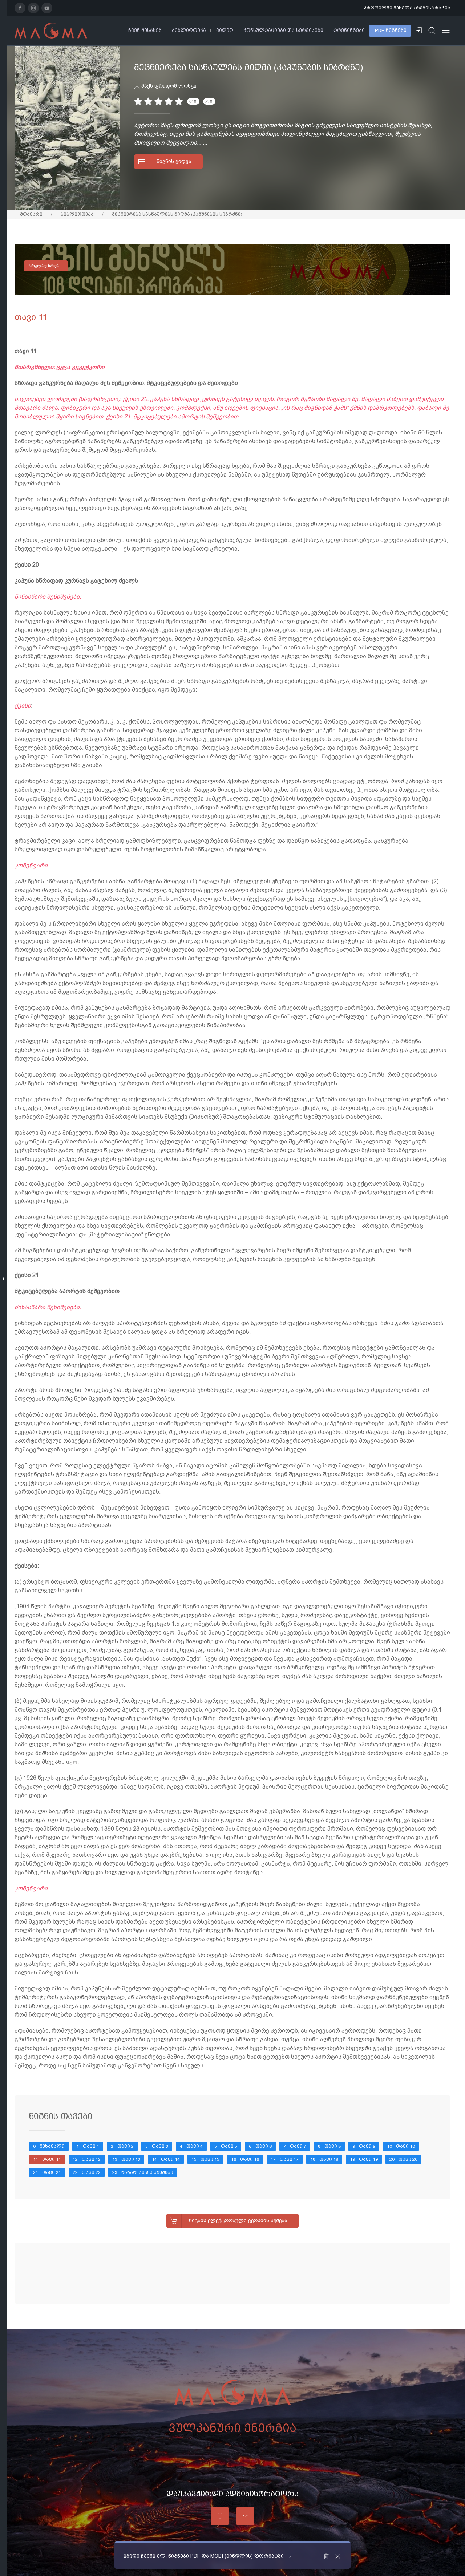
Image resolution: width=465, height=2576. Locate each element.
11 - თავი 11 (47, 2159)
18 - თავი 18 (324, 2159)
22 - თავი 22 (87, 2172)
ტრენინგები (349, 30)
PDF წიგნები (391, 30)
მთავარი (31, 214)
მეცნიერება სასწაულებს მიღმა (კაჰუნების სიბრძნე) (177, 214)
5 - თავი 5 (226, 2146)
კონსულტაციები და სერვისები (283, 30)
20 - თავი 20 (403, 2159)
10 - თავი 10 (401, 2146)
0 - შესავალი (49, 2146)
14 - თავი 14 (166, 2159)
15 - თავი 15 (205, 2159)
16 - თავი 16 (245, 2159)
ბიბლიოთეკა (189, 30)
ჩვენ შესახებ (145, 30)
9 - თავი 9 (364, 2146)
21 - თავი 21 (47, 2172)
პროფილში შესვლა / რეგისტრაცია (407, 8)
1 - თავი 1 (88, 2146)
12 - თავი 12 (87, 2159)
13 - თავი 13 (126, 2159)
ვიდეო (225, 30)
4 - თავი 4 (191, 2146)
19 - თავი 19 (364, 2159)
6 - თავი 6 (260, 2146)
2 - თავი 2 (122, 2146)
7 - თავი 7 (295, 2146)
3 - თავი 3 (157, 2146)
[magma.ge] (51, 30)
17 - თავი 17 (285, 2159)
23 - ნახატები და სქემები (143, 2172)
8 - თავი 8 (329, 2146)
